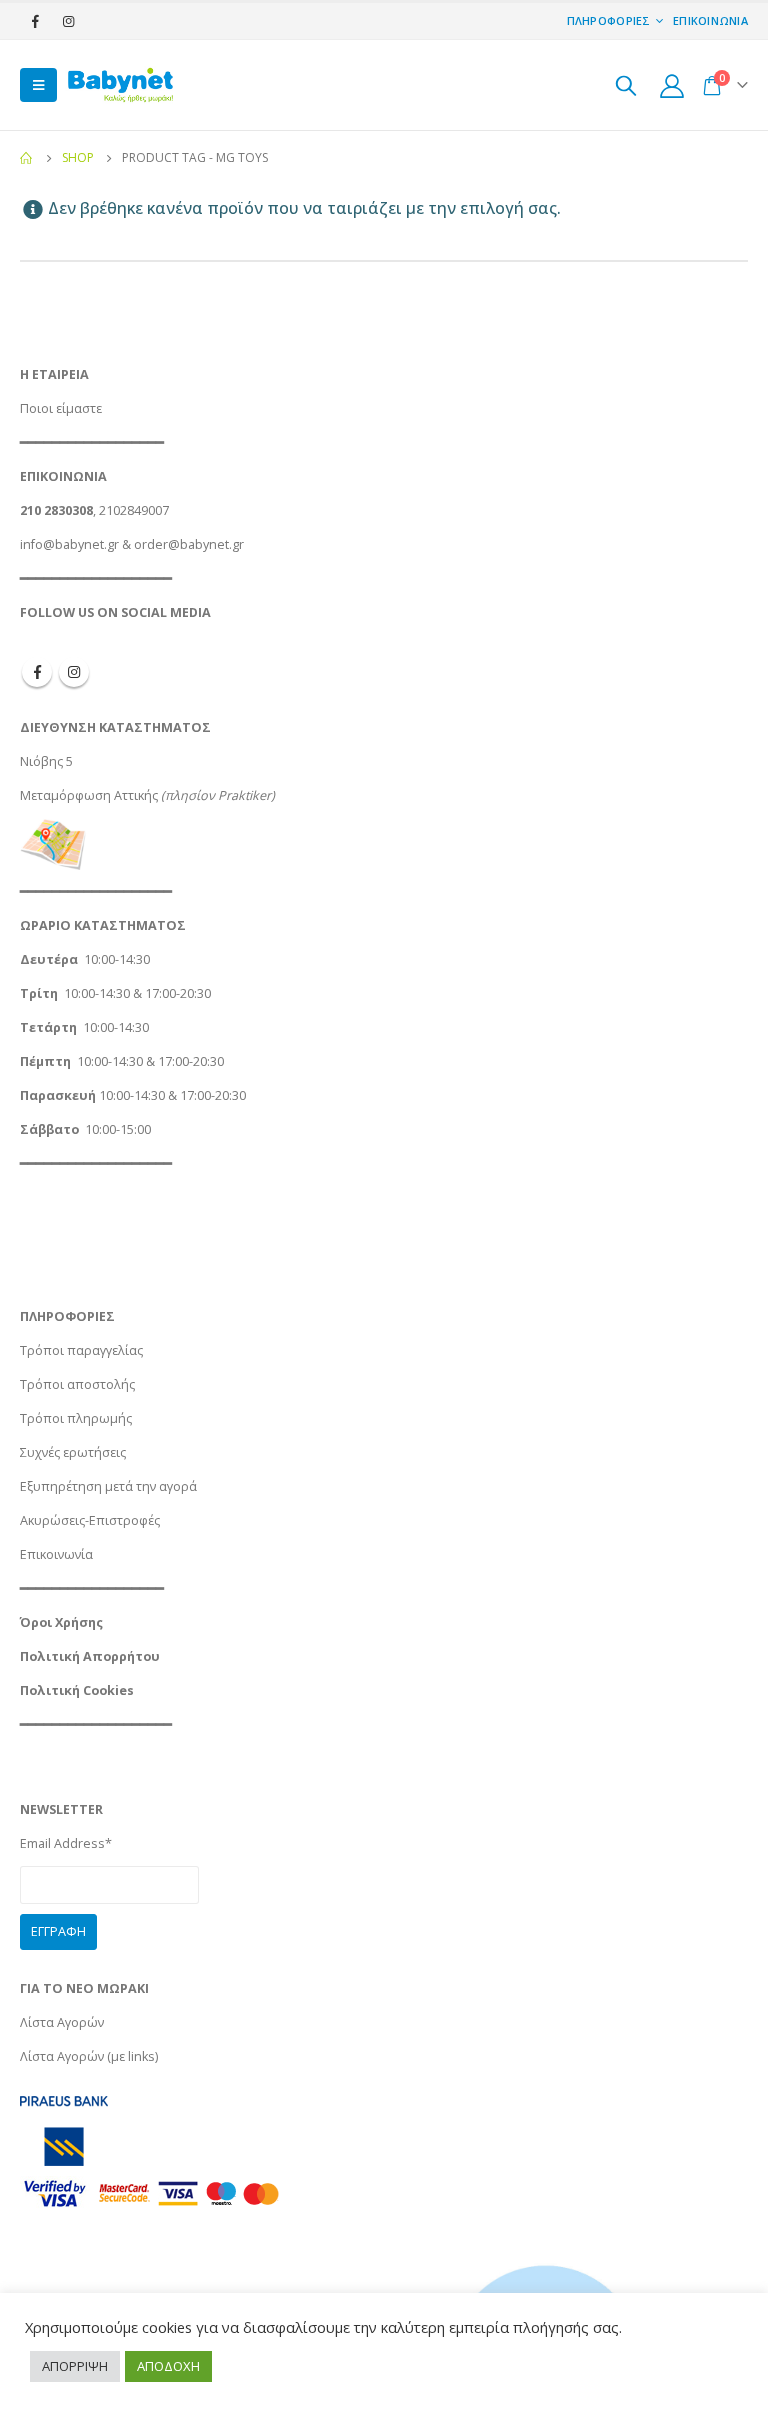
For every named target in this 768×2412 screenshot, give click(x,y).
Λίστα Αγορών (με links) (89, 2056)
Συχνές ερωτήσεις (73, 1452)
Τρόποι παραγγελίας (81, 1350)
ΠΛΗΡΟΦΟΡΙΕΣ (609, 20)
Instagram (74, 672)
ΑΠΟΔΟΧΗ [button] (168, 2366)
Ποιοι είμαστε (61, 408)
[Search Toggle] (626, 85)
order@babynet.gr (189, 544)
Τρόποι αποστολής (77, 1384)
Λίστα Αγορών (62, 2022)
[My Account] (671, 85)
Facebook (37, 672)
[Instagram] (68, 21)
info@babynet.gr (69, 544)
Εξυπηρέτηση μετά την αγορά (108, 1486)
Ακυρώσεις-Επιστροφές (90, 1520)
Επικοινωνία (56, 1554)
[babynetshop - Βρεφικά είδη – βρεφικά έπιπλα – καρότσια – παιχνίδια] (120, 85)
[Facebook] (35, 21)
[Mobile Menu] (38, 85)
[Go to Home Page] (27, 158)
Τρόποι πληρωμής (76, 1418)
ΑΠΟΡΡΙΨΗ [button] (75, 2366)
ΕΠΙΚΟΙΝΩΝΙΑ (710, 20)
